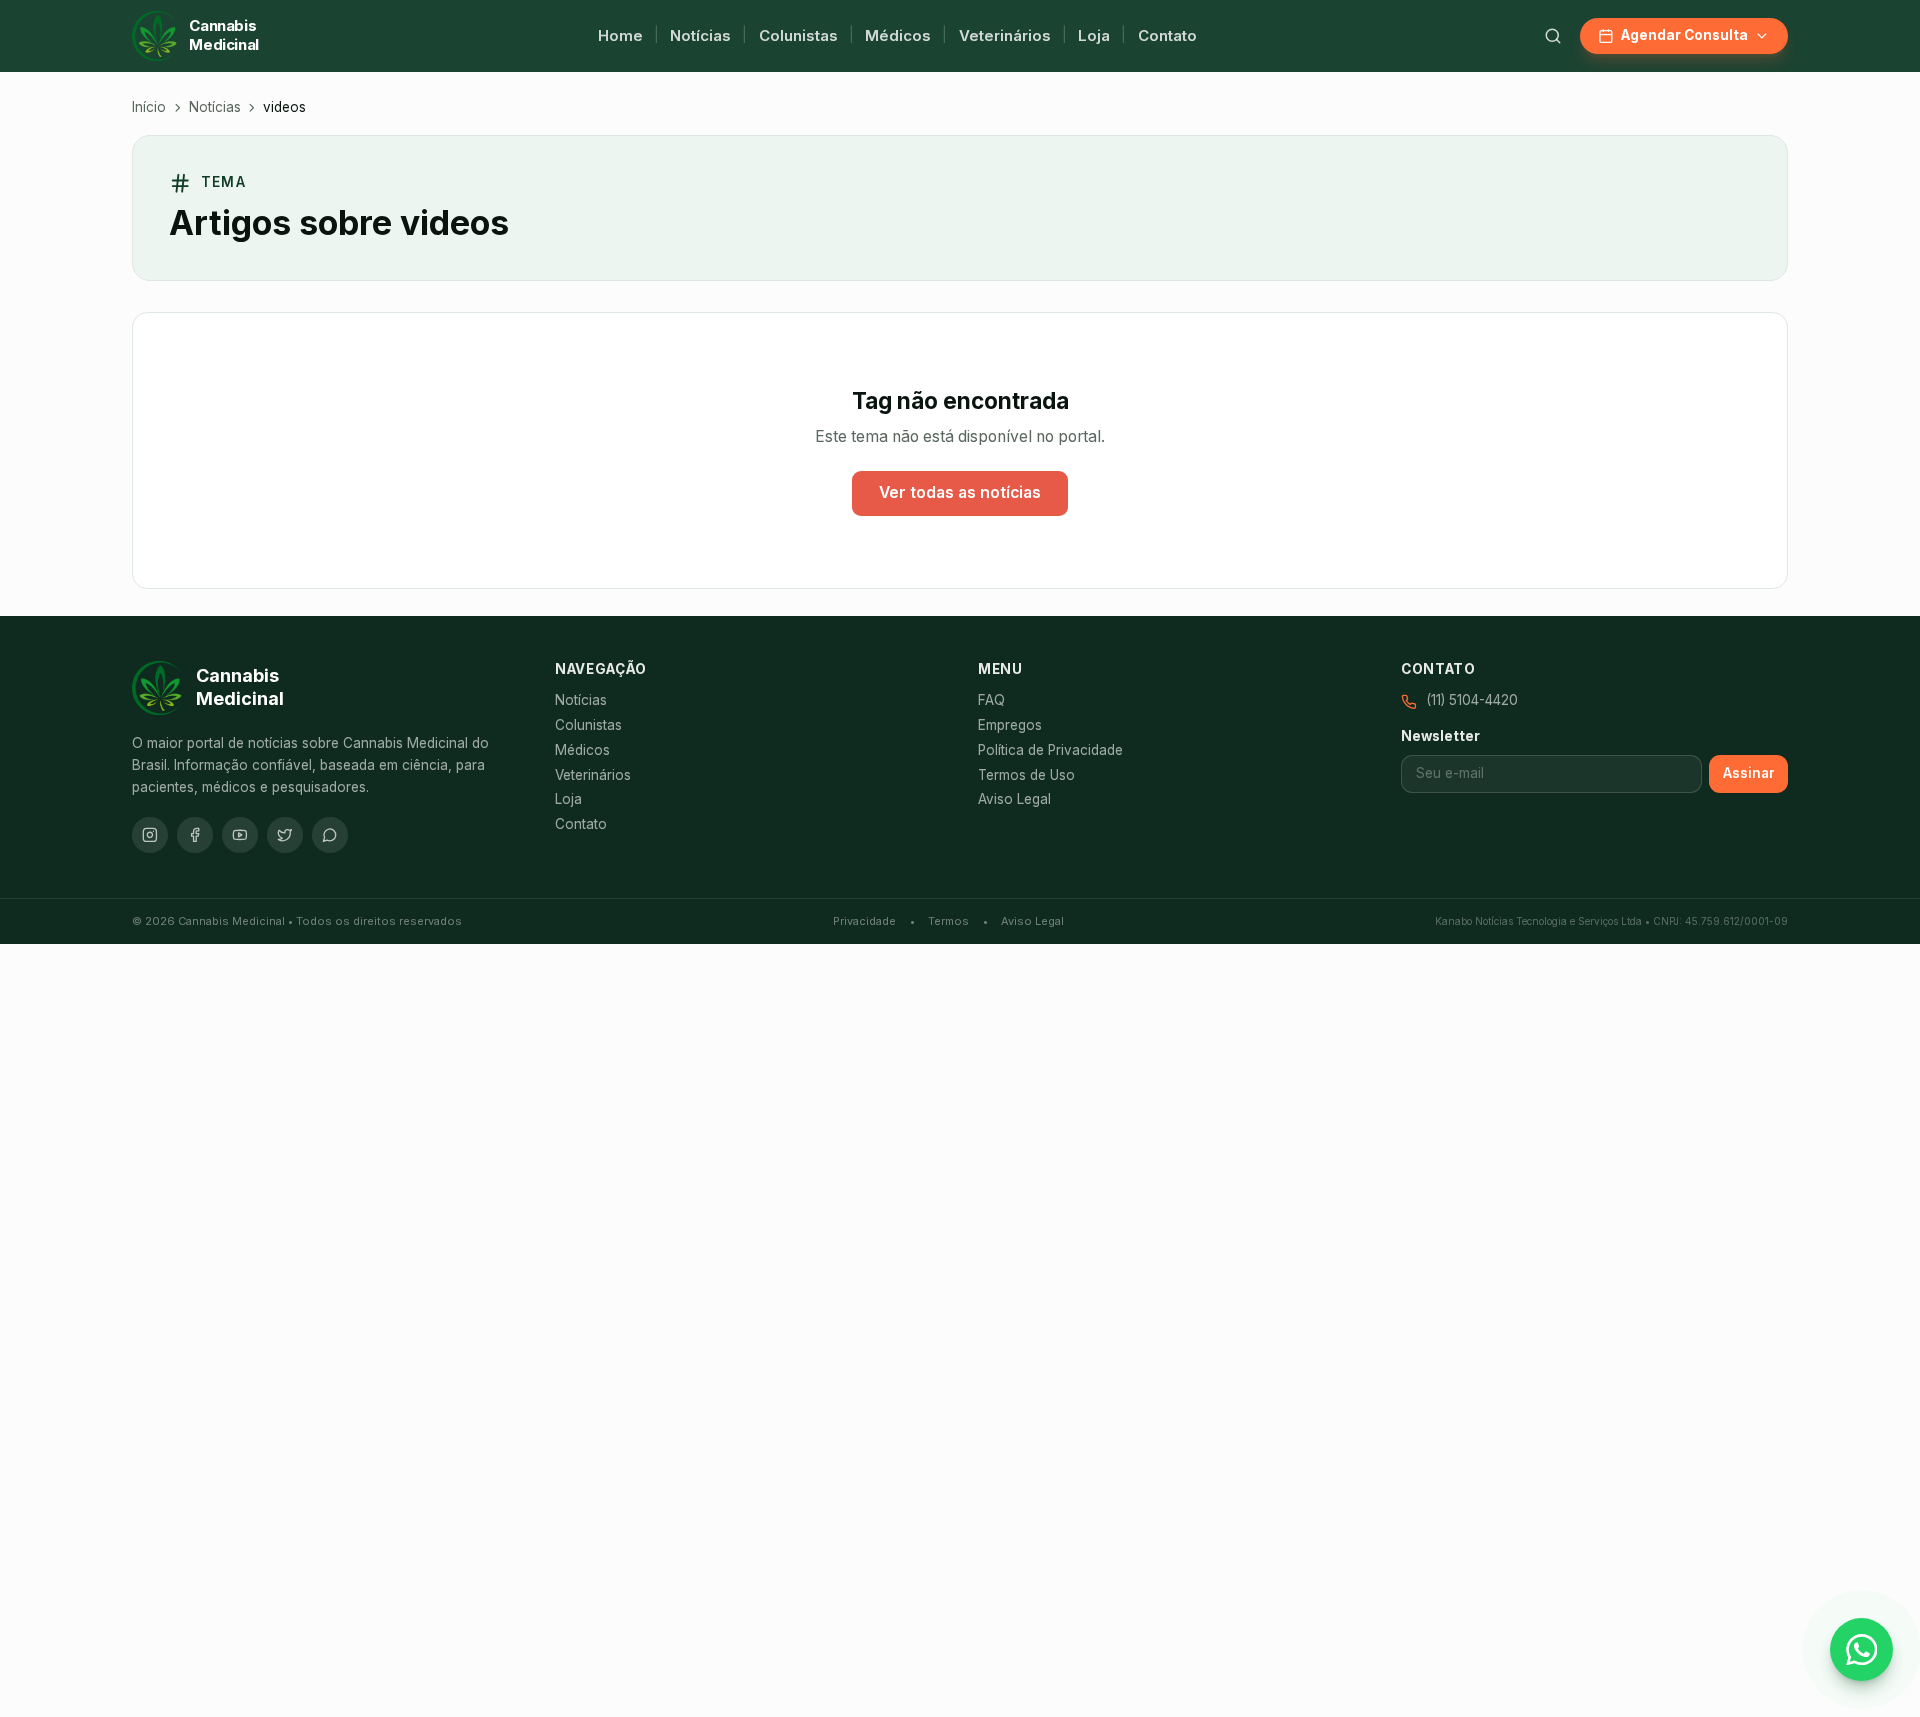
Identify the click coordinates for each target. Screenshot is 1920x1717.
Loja (1094, 35)
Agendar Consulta (1684, 35)
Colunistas (798, 35)
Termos (948, 921)
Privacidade (864, 921)
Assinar (1749, 773)
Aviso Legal (1014, 799)
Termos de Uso (1026, 775)
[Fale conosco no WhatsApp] (1861, 1649)
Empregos (1010, 725)
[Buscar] (1553, 36)
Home (620, 35)
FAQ (991, 700)
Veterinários (1005, 35)
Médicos (898, 35)
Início (149, 107)
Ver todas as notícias (960, 492)
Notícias (700, 35)
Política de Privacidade (1050, 750)
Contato (1167, 35)
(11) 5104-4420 (1472, 700)
